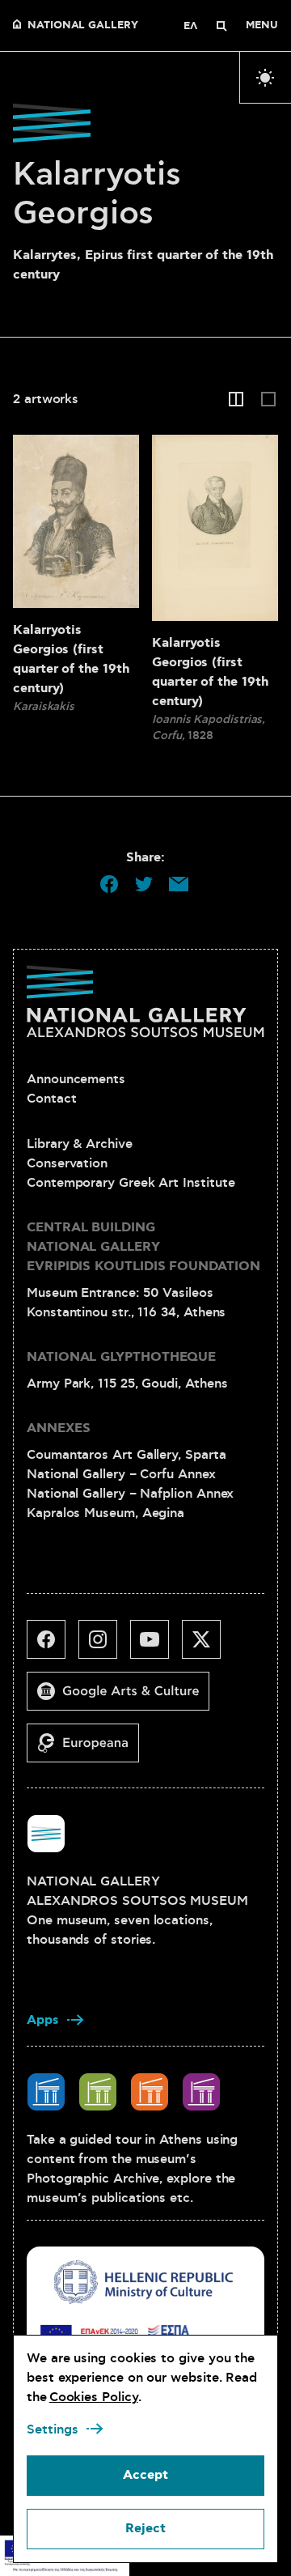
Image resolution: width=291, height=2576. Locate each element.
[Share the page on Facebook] (109, 884)
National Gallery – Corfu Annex (121, 1474)
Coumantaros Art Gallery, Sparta (127, 1455)
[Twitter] (208, 1646)
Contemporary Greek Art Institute (131, 1183)
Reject (145, 2529)
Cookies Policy (94, 2397)
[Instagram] (104, 1646)
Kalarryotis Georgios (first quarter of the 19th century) (71, 659)
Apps (43, 2020)
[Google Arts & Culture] (124, 1698)
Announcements (76, 1079)
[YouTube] (156, 1646)
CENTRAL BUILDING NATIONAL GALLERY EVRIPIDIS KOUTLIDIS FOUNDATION (143, 1247)
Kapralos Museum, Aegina (105, 1513)
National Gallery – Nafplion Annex (130, 1494)
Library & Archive (80, 1144)
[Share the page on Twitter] (144, 884)
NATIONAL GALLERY (83, 26)
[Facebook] (53, 1646)
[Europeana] (89, 1749)
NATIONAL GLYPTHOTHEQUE (121, 1357)
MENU (262, 26)
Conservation (67, 1163)
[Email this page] (179, 884)
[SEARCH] (221, 26)
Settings (53, 2429)
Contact (51, 1099)
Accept (145, 2475)
